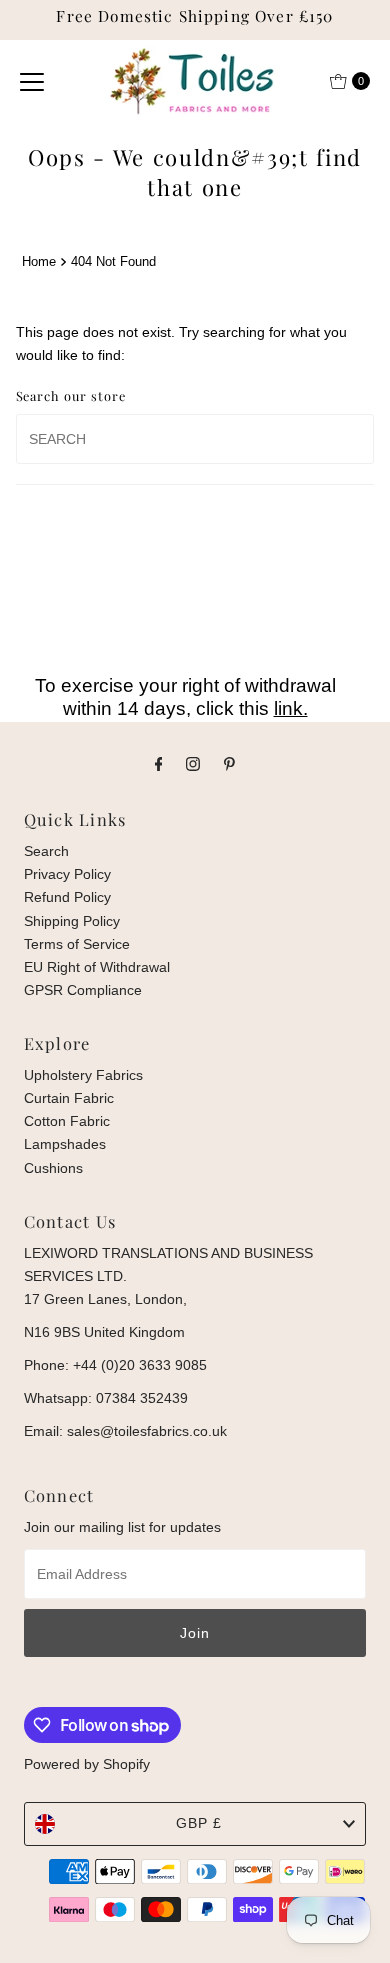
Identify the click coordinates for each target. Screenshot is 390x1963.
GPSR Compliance (83, 990)
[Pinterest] (229, 763)
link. (291, 708)
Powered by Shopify (87, 1764)
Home (39, 261)
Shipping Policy (72, 921)
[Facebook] (159, 763)
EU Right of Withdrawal (97, 967)
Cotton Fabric (67, 1121)
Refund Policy (67, 897)
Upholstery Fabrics (83, 1075)
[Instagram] (193, 763)
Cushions (53, 1168)
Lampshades (65, 1144)
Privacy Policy (67, 874)
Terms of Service (77, 944)
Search (46, 851)
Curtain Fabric (69, 1098)
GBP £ (199, 1823)
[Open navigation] (32, 81)
